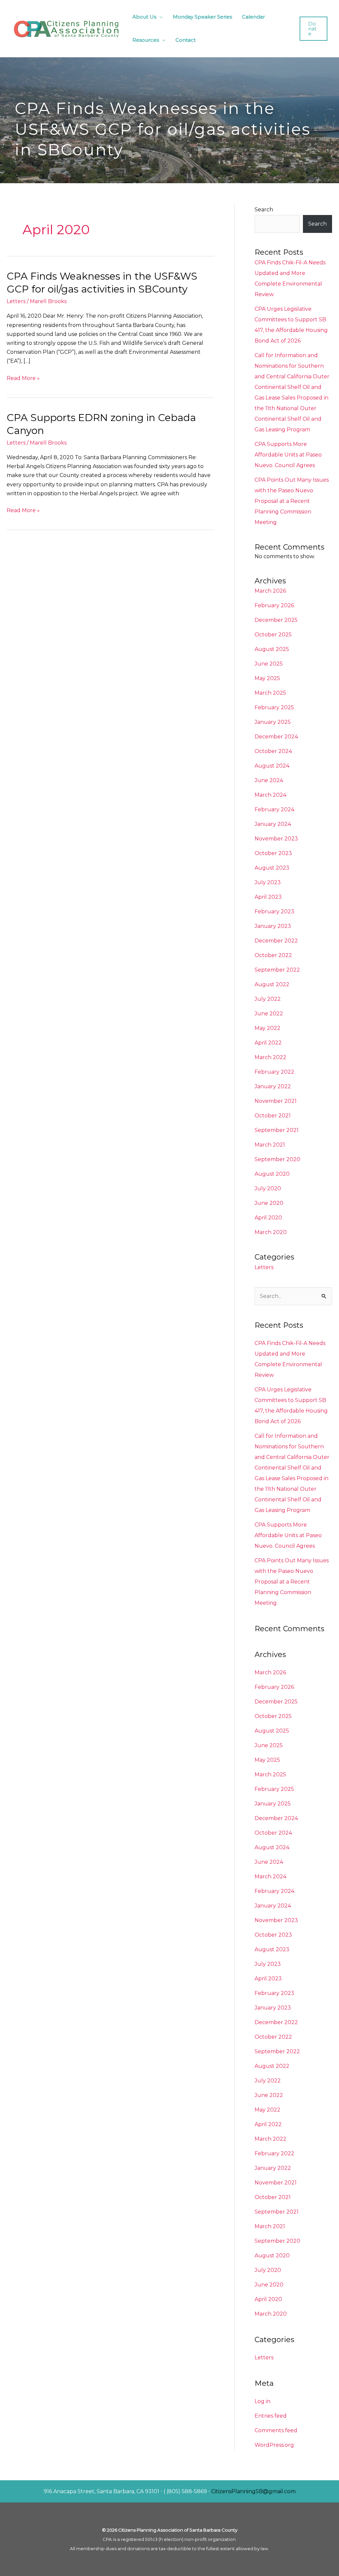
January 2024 (273, 824)
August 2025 (272, 649)
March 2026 (270, 591)
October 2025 (273, 635)
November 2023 (276, 839)
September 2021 (277, 1130)
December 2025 (276, 620)
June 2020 (269, 1203)
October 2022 (273, 955)
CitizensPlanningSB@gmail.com (253, 2491)
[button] (314, 29)
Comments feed (276, 2430)
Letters (16, 301)
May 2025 (267, 678)
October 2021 (273, 1116)
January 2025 (273, 722)
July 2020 (268, 1188)
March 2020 (271, 1232)
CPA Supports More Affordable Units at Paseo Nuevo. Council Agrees (288, 455)
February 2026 (274, 605)
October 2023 (273, 853)
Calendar (253, 17)
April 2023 (268, 897)
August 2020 (272, 1174)
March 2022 (270, 1057)
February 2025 (274, 707)
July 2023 (268, 882)
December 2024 (276, 737)
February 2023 (274, 912)
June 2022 (269, 1014)
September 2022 (277, 970)
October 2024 (273, 751)
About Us (144, 17)
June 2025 (269, 664)
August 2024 (272, 766)
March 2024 (270, 795)
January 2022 (273, 1086)
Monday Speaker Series (202, 17)
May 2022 (267, 1028)
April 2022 (268, 1043)
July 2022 (268, 999)
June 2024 (269, 780)
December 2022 (276, 941)
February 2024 (274, 809)
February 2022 (274, 1072)
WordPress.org (274, 2445)
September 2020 (277, 1159)
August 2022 (272, 984)
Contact (186, 40)
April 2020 (268, 1218)
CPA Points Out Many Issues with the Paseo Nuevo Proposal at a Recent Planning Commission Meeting (292, 501)
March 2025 (270, 693)
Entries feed (271, 2416)
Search (264, 210)
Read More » (23, 377)
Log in (263, 2401)
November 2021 (276, 1101)
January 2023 (273, 926)
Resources (146, 40)
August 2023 (272, 868)
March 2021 (270, 1145)
